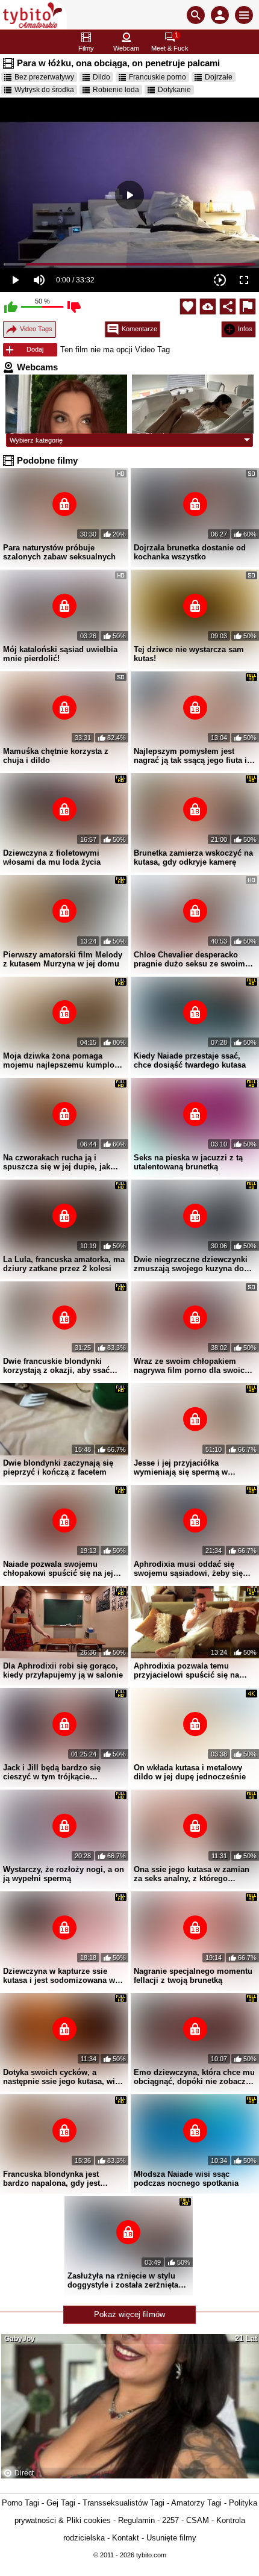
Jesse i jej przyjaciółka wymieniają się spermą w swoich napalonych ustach (183, 1467)
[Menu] (244, 15)
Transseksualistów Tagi (123, 2503)
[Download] (208, 306)
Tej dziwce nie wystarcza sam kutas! (189, 654)
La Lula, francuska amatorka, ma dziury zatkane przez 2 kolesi (64, 1264)
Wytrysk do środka (44, 90)
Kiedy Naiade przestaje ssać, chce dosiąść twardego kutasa (190, 1060)
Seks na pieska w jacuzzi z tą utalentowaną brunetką (188, 1162)
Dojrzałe (219, 77)
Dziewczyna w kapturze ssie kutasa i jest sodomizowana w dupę (59, 1976)
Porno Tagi (20, 2503)
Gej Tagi (61, 2503)
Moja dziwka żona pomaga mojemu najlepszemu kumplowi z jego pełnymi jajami (63, 1060)
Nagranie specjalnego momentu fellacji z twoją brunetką (193, 1976)
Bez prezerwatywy (44, 77)
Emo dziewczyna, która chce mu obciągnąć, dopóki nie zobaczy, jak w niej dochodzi (194, 2077)
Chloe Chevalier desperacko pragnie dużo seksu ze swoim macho (189, 959)
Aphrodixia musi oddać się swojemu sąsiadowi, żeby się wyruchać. (188, 1569)
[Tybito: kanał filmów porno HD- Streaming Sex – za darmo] (33, 15)
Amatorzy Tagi (196, 2503)
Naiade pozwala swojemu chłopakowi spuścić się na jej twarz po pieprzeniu (58, 1569)
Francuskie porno (158, 77)
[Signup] (220, 15)
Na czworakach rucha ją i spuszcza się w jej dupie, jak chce (57, 1162)
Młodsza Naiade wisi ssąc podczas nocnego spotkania (186, 2179)
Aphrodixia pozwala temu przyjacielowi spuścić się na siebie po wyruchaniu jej (186, 1670)
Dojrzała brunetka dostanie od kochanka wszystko (190, 552)
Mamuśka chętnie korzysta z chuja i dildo (56, 756)
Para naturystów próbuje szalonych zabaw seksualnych (59, 552)
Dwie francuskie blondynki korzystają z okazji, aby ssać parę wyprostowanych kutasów (60, 1366)
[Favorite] (188, 306)
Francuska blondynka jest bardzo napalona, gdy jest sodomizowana (51, 2179)
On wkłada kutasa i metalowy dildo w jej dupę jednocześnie (190, 1772)
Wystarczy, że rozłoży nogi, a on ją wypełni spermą (64, 1874)
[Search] (196, 15)
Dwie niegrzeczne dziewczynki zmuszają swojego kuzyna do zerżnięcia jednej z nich (191, 1264)
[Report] (248, 306)
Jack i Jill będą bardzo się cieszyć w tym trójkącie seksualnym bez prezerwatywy (60, 1772)
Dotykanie (174, 90)
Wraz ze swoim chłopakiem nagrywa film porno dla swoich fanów (192, 1366)
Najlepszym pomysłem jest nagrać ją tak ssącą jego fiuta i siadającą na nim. (190, 756)
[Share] (228, 306)
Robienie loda (116, 90)
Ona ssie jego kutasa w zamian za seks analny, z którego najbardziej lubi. (192, 1874)
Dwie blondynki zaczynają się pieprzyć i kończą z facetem (58, 1467)
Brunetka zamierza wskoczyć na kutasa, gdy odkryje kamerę (193, 857)
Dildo (101, 77)
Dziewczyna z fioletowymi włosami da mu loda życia (52, 857)
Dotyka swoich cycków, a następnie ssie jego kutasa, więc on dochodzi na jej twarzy (63, 2077)
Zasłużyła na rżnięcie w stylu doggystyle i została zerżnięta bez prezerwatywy (123, 2280)
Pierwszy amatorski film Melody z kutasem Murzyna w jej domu (63, 959)
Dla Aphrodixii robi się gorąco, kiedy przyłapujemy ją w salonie (63, 1670)
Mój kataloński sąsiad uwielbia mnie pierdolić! (60, 654)
